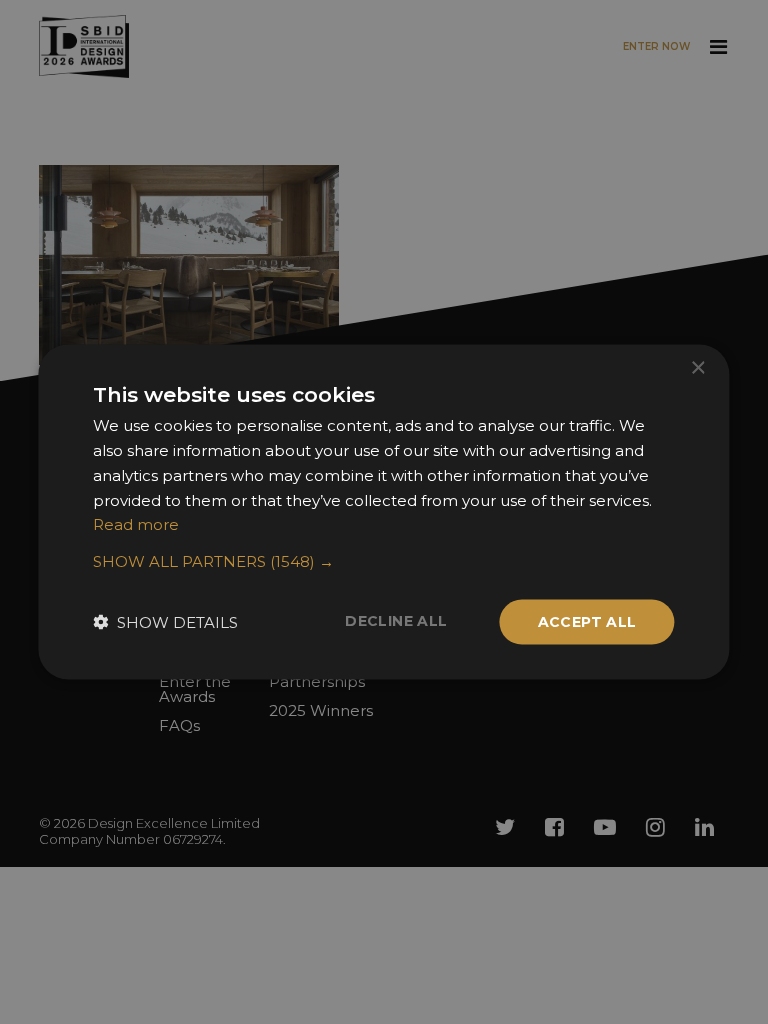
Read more (136, 524)
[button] (383, 562)
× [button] (697, 368)
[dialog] (384, 512)
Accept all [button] (587, 622)
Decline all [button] (396, 621)
